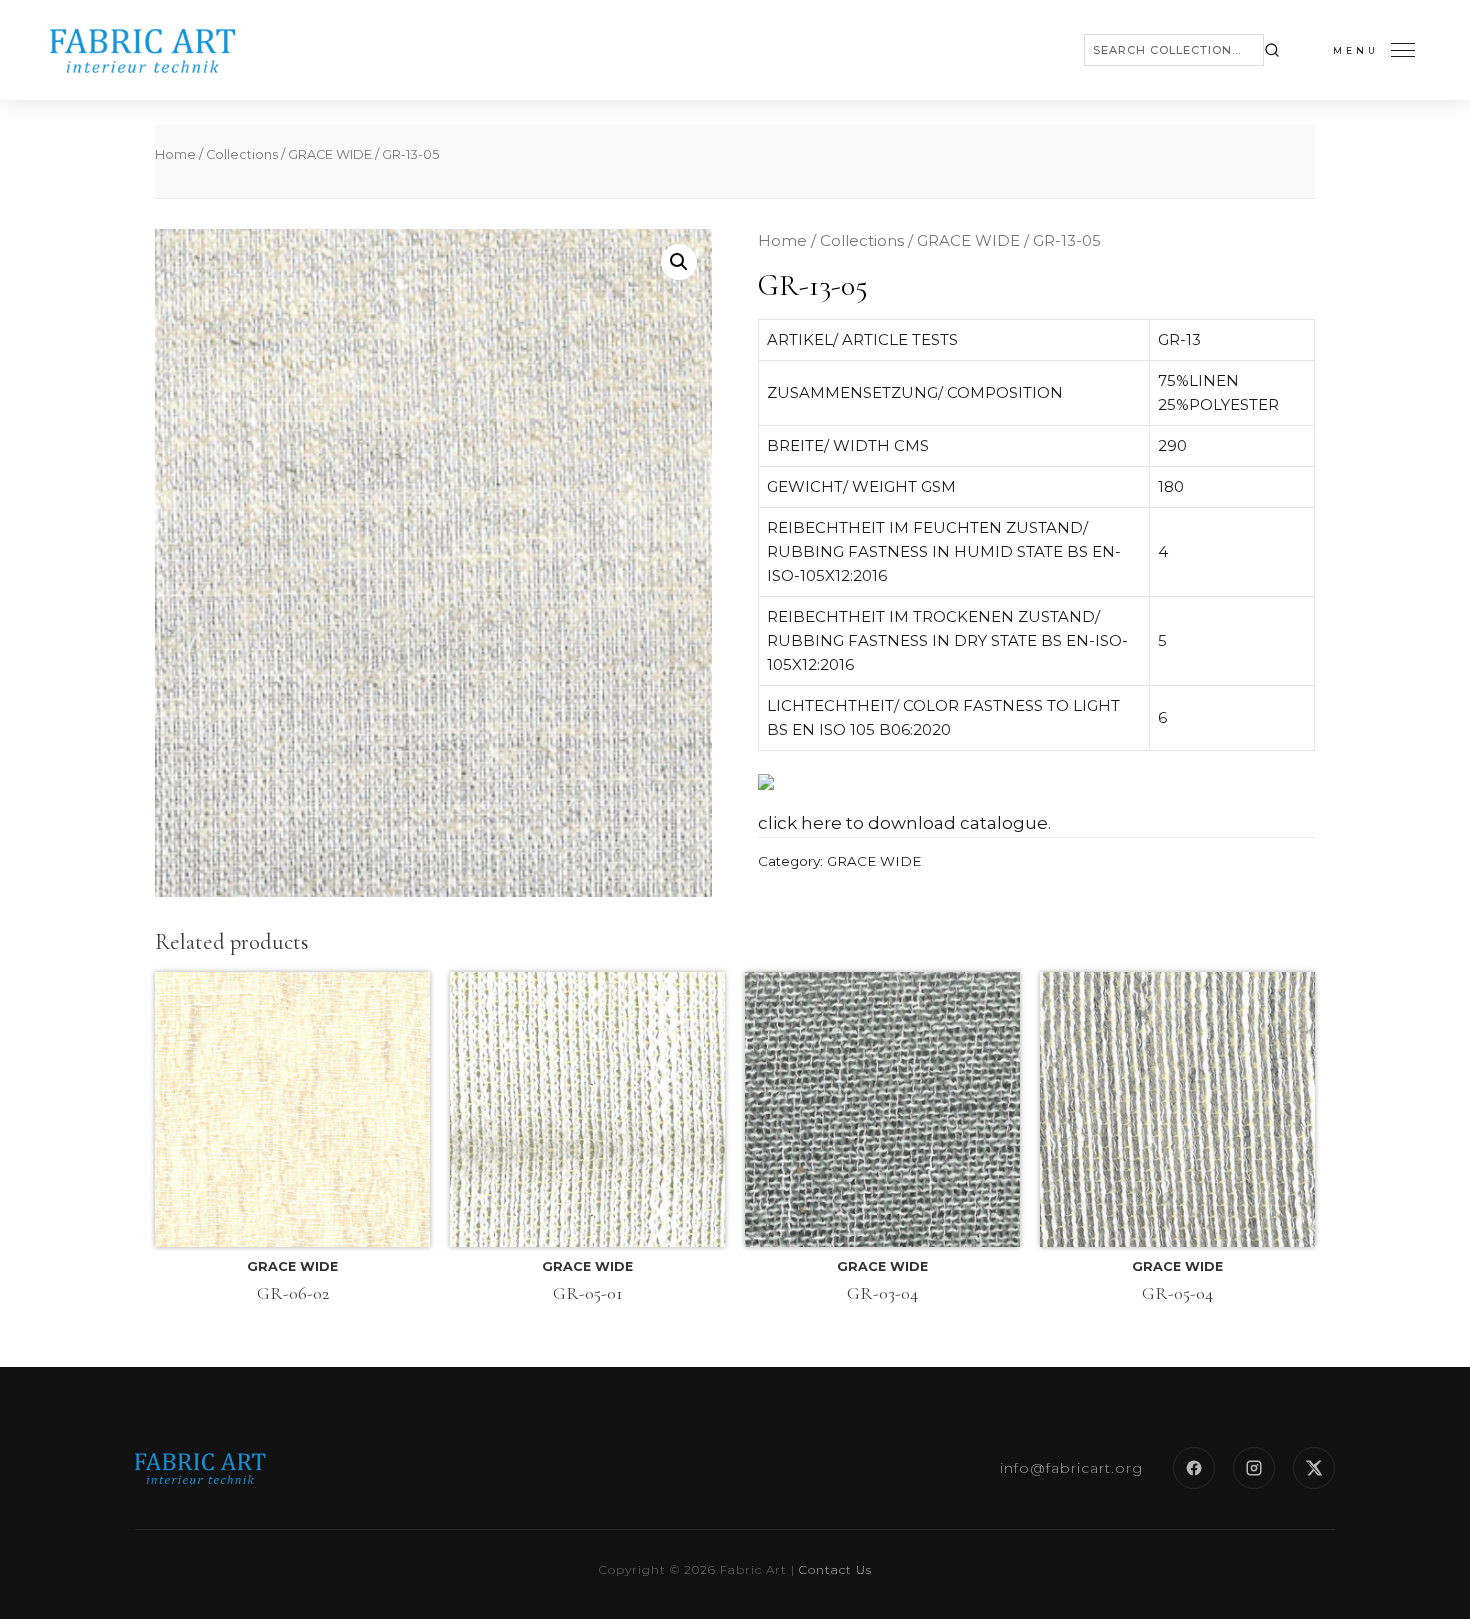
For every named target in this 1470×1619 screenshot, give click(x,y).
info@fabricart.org (1071, 1468)
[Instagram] (1254, 1468)
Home (175, 154)
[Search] (1272, 50)
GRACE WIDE (330, 154)
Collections (242, 154)
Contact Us (835, 1569)
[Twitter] (1314, 1468)
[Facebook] (1194, 1468)
